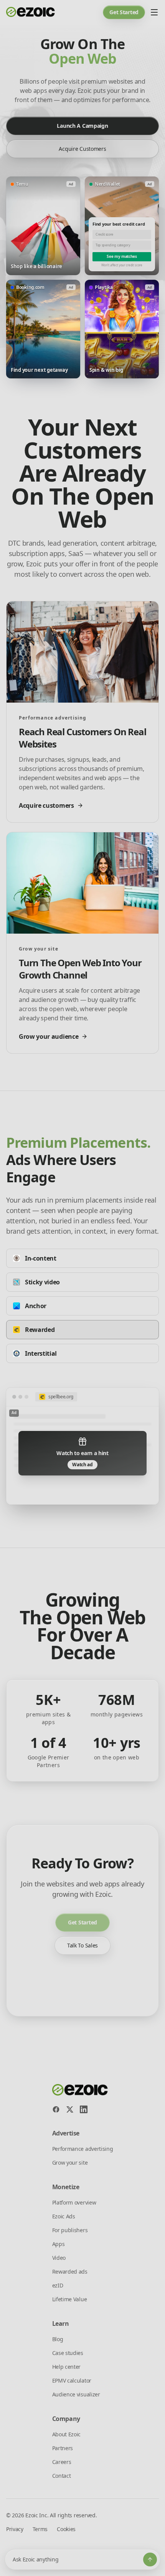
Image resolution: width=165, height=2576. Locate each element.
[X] (70, 2109)
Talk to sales (82, 1945)
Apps (59, 2244)
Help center (66, 2367)
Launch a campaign (82, 126)
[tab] (82, 1258)
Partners (63, 2448)
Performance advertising (83, 2149)
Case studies (68, 2353)
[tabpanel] (82, 1446)
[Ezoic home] (31, 12)
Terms (40, 2529)
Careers (62, 2462)
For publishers (70, 2230)
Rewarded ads (70, 2272)
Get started (124, 12)
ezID (58, 2285)
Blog (58, 2339)
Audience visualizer (76, 2394)
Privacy (15, 2529)
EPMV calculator (72, 2380)
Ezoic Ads (64, 2216)
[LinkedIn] (84, 2109)
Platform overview (74, 2202)
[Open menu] (154, 12)
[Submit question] (150, 2559)
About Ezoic (66, 2434)
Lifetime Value (70, 2299)
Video (59, 2258)
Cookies (66, 2529)
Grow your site (70, 2163)
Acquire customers (82, 149)
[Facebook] (56, 2109)
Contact (62, 2476)
